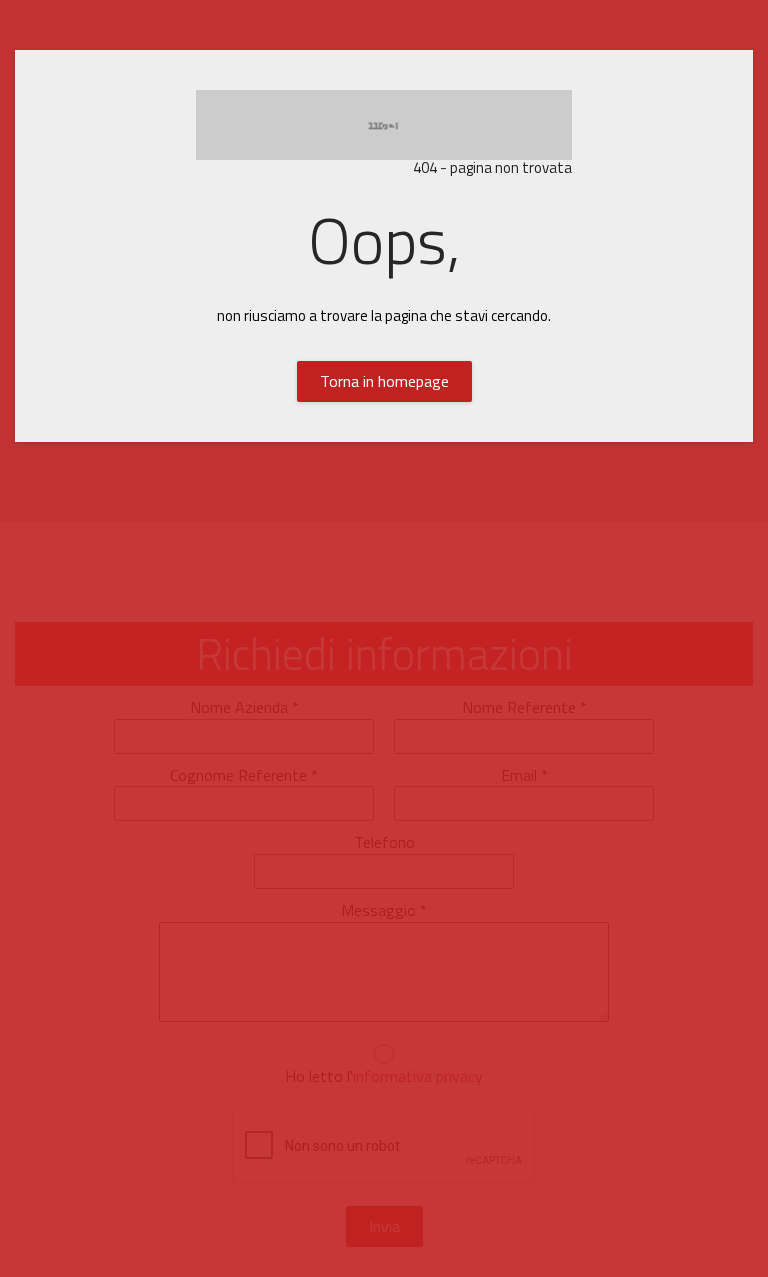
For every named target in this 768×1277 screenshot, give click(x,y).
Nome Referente (524, 707)
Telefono (384, 842)
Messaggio (384, 910)
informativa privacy (418, 1076)
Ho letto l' (384, 1076)
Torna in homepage (384, 381)
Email (524, 775)
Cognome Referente (244, 775)
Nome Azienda (244, 707)
